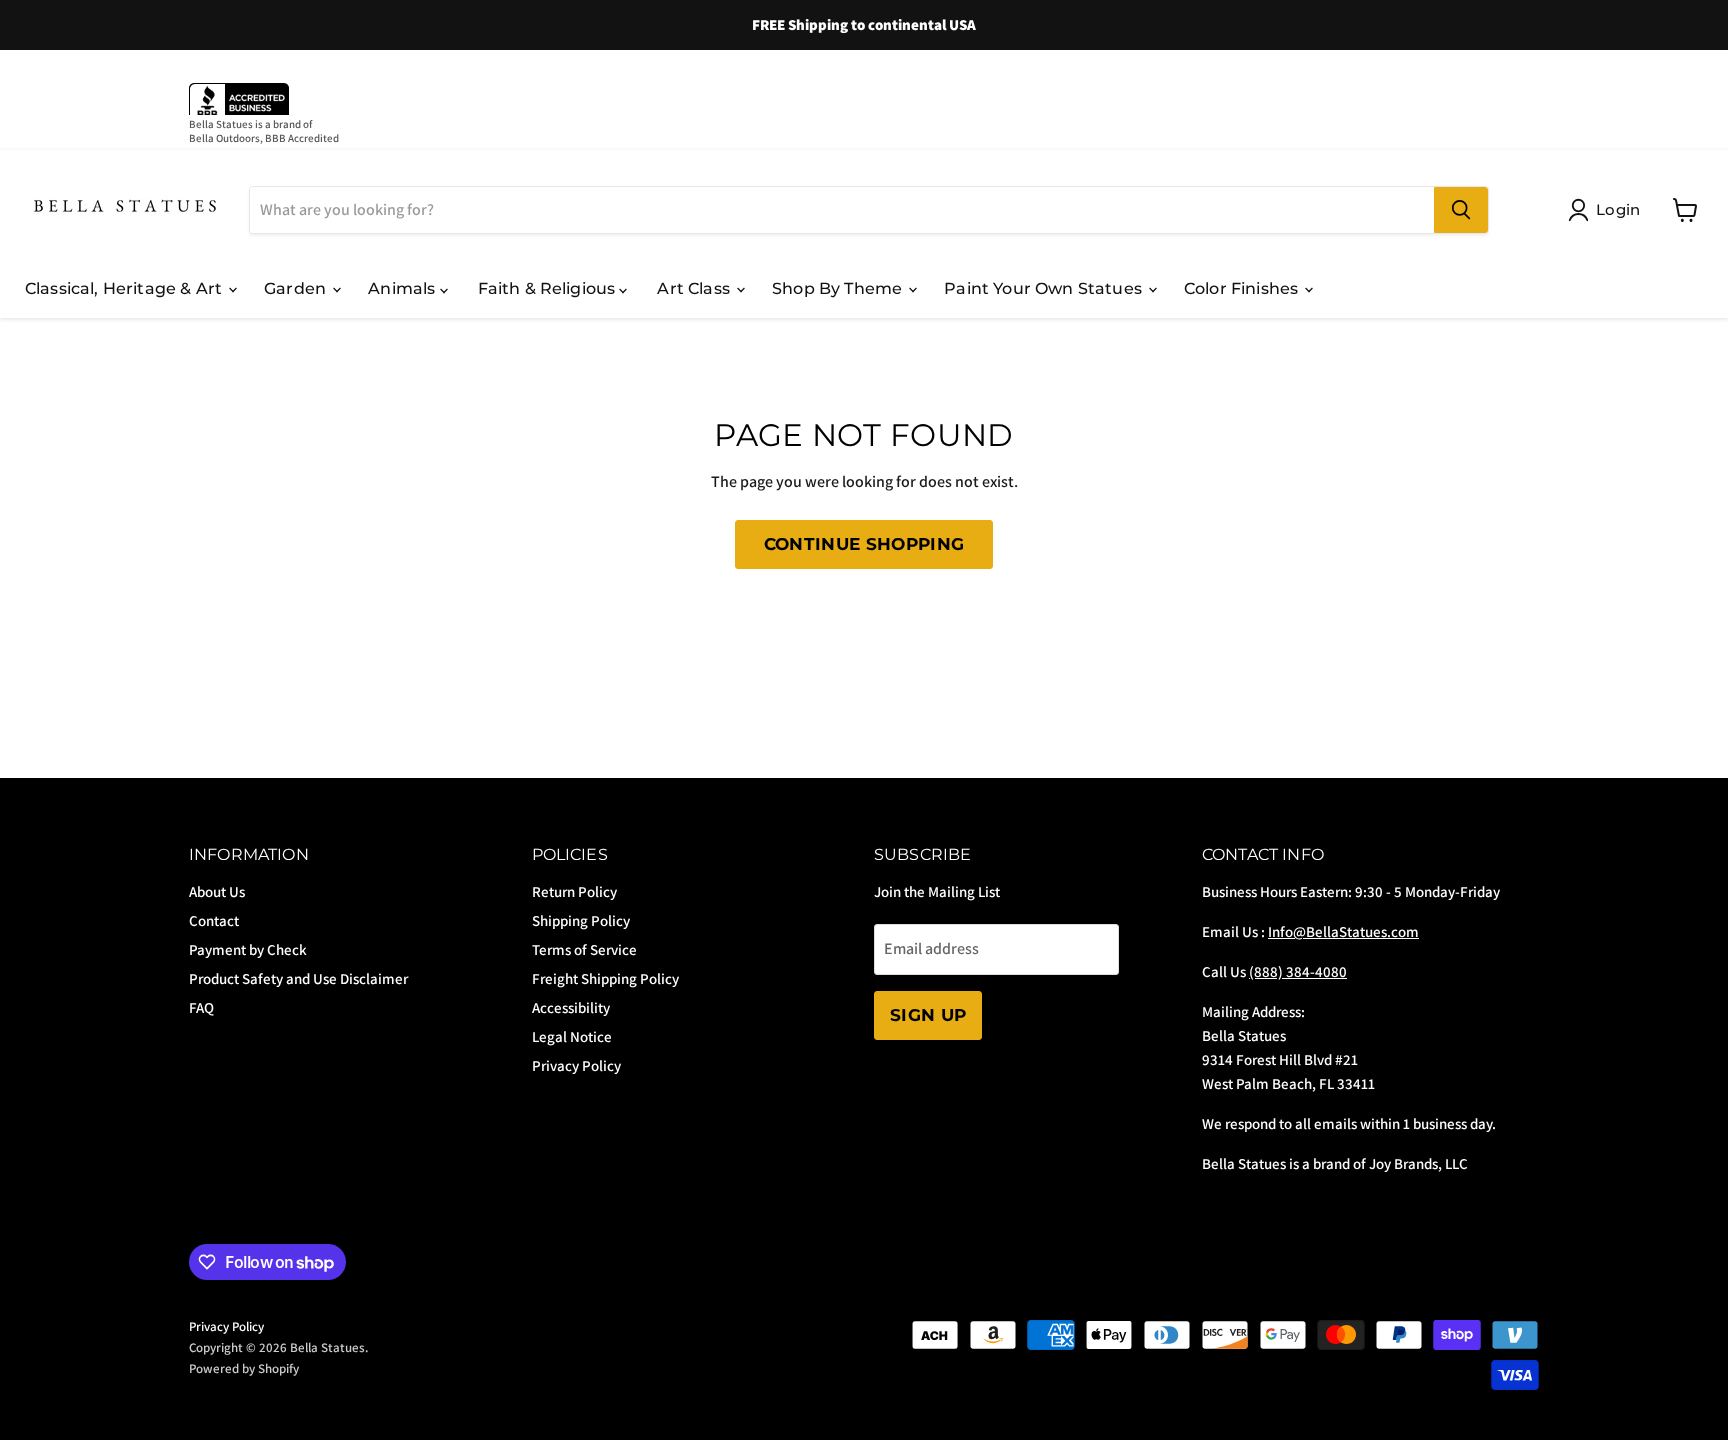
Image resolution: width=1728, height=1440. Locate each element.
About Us (217, 891)
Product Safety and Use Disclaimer (298, 978)
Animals (403, 288)
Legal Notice (572, 1036)
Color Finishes (1243, 288)
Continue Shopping (864, 544)
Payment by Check (248, 949)
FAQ (201, 1007)
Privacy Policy (576, 1065)
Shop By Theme (839, 288)
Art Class (695, 288)
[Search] (1461, 210)
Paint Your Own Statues (1045, 288)
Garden (297, 288)
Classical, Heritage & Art (125, 288)
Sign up (928, 1015)
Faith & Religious (549, 288)
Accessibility (571, 1007)
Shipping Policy (581, 920)
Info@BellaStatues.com (1343, 931)
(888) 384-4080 (1298, 971)
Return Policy (574, 891)
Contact (214, 920)
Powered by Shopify (244, 1368)
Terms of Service (584, 949)
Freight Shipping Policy (605, 978)
